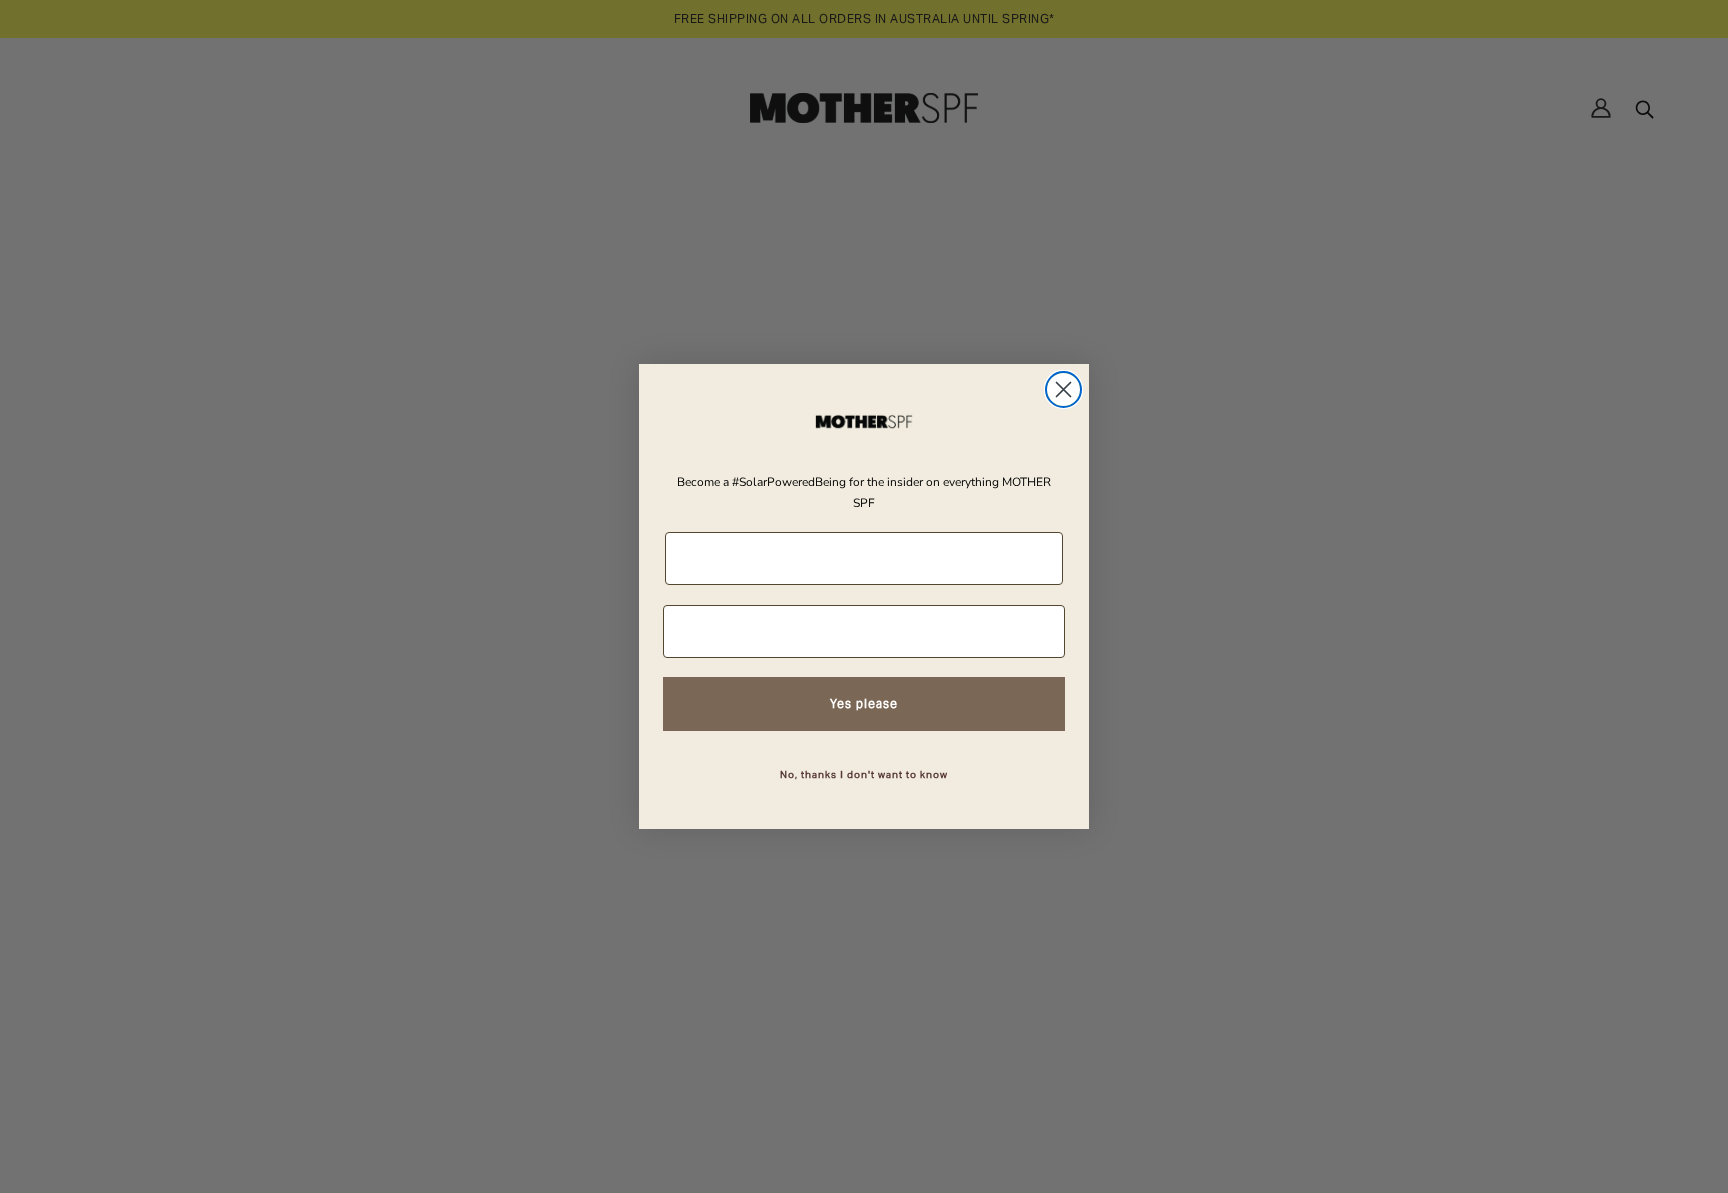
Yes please (864, 703)
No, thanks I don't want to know (864, 774)
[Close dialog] (1063, 389)
